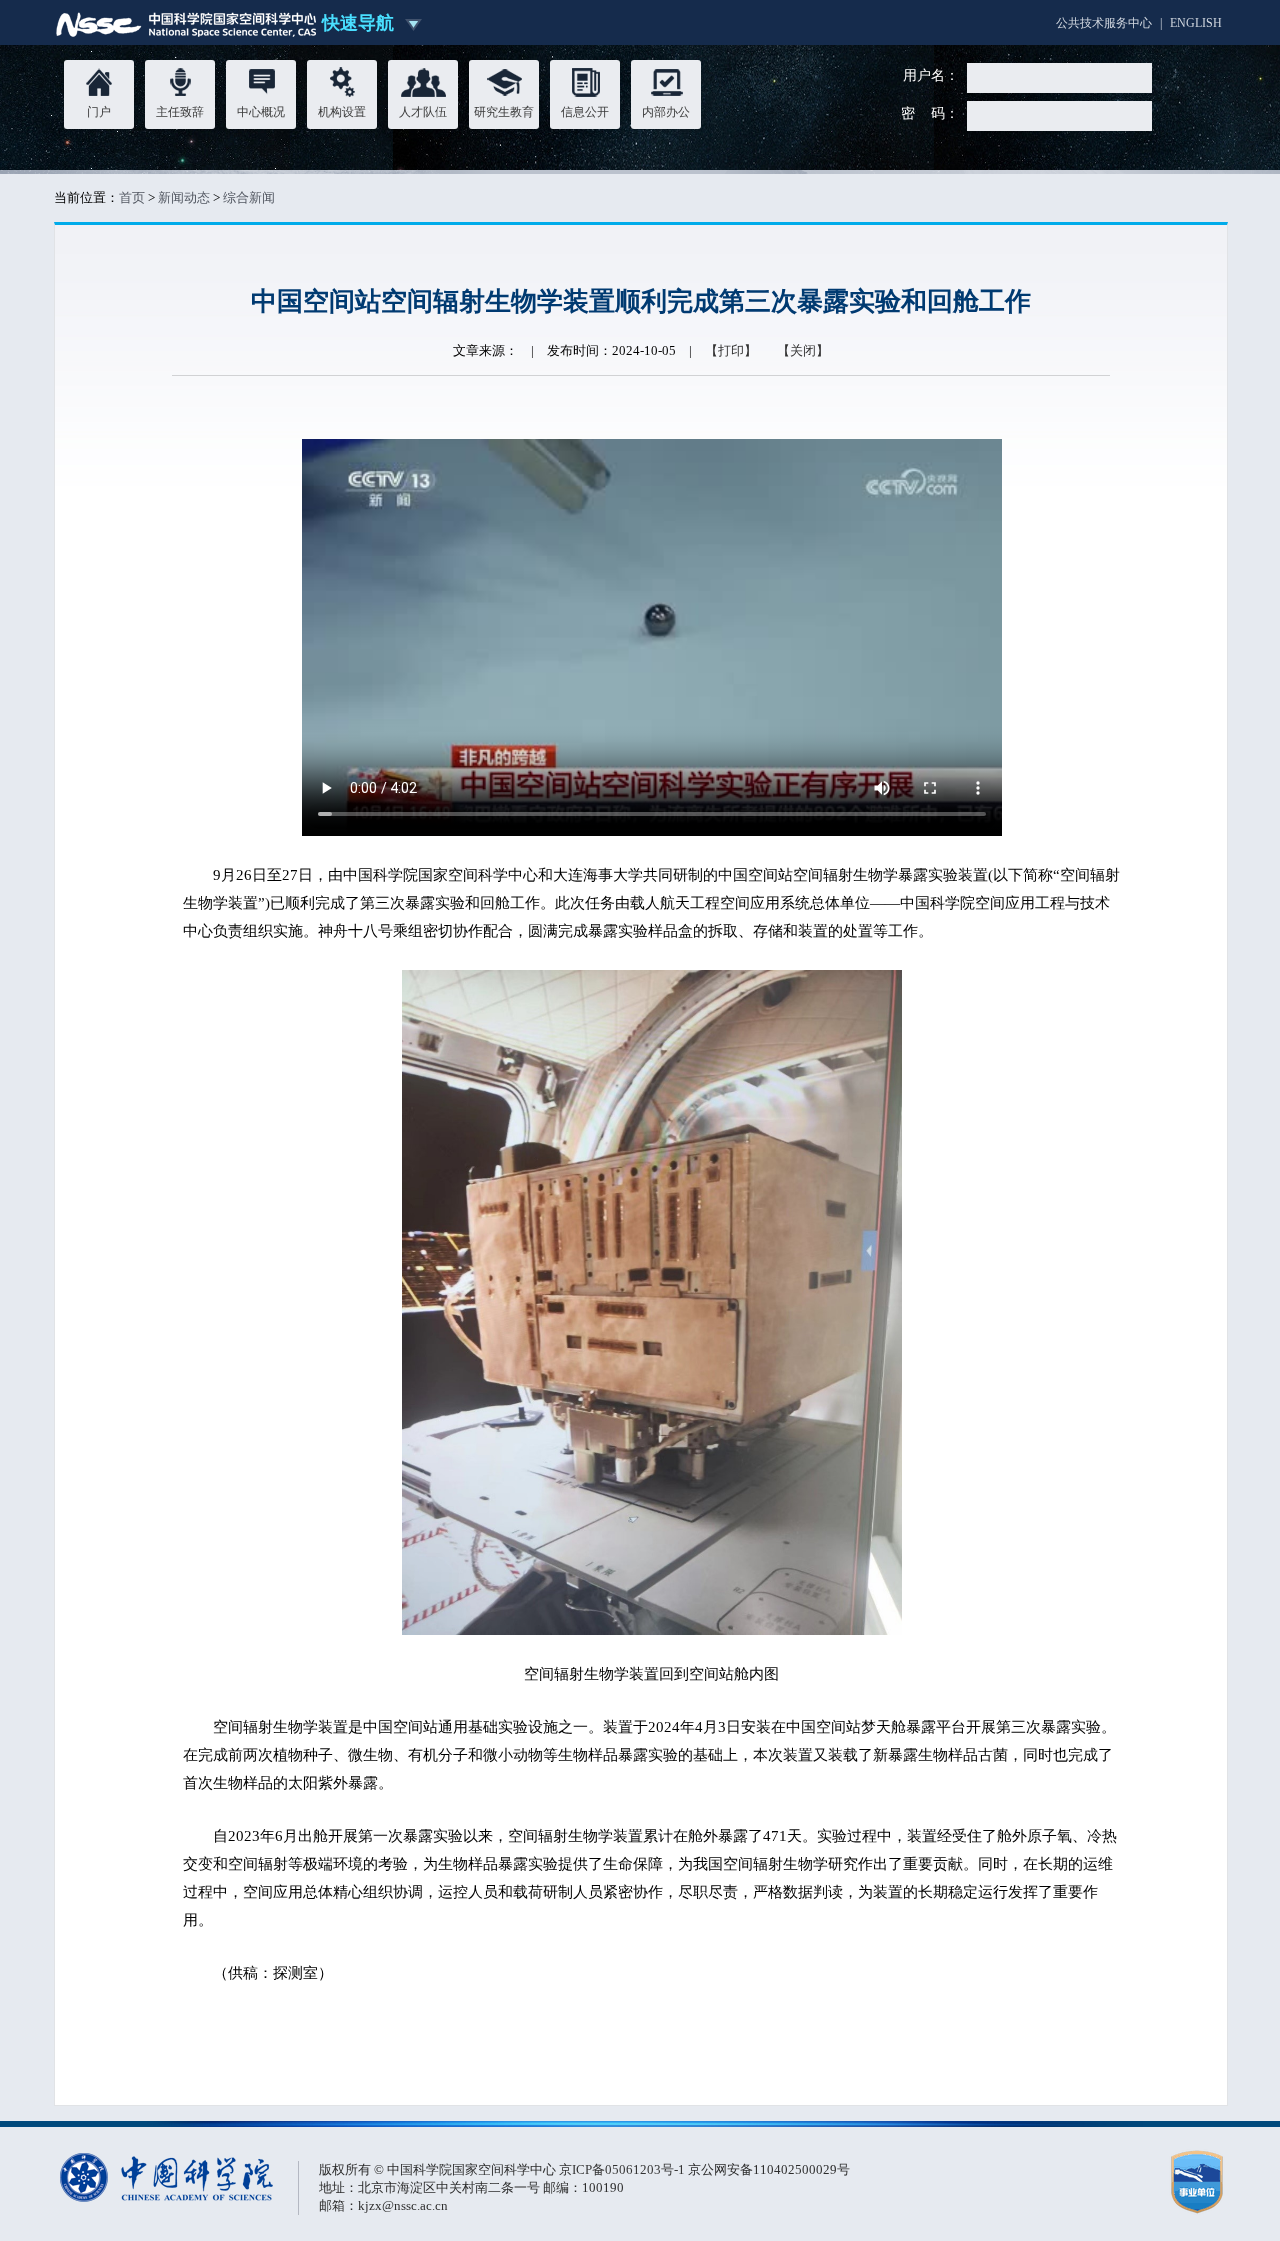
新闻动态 (184, 197)
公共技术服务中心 (1104, 23)
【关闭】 (803, 350)
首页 (132, 197)
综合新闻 (249, 197)
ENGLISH (1196, 23)
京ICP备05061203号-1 (623, 2169)
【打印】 (731, 350)
